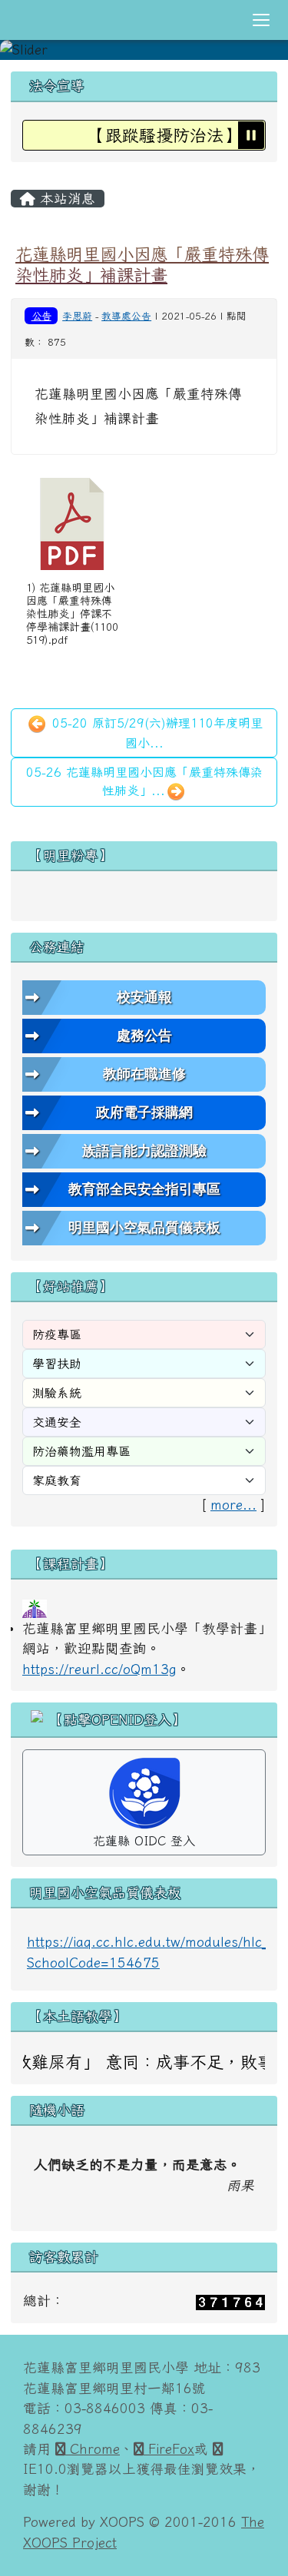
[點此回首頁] (144, 50)
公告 (41, 316)
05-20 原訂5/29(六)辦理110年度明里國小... (155, 733)
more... (233, 1505)
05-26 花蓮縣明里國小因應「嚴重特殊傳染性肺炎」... (144, 781)
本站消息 (65, 198)
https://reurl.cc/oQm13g (99, 1669)
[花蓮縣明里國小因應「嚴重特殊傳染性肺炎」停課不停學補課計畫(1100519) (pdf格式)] (72, 524)
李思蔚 (77, 316)
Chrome (93, 2449)
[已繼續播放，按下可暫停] (251, 134)
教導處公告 (126, 316)
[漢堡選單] (261, 20)
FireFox (169, 2449)
